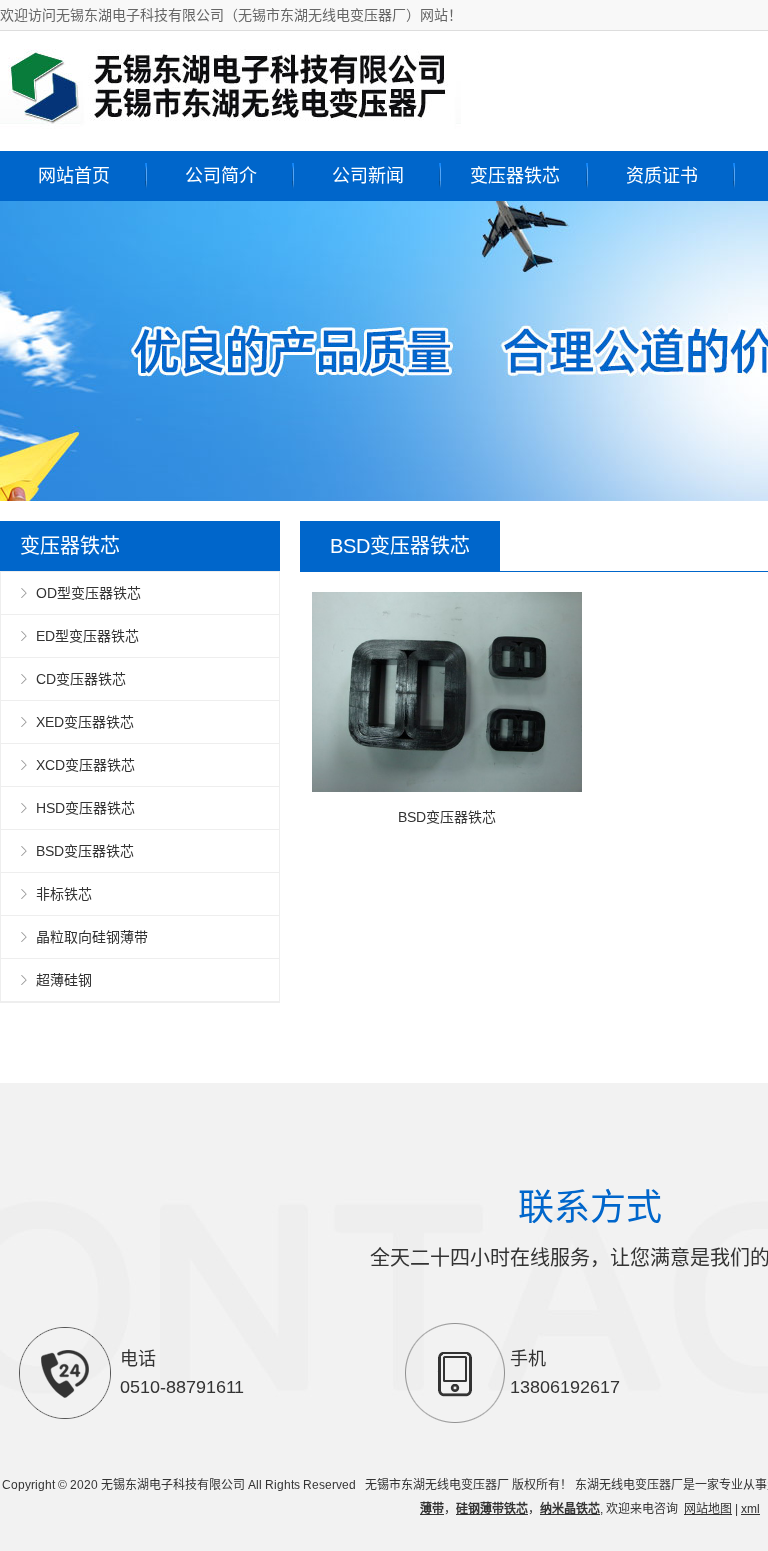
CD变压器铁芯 (81, 679)
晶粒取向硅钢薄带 (92, 937)
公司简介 (221, 176)
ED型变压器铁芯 (87, 636)
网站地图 (708, 1509)
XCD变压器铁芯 (85, 765)
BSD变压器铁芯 (85, 851)
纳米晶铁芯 (570, 1509)
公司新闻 (368, 176)
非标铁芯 (64, 894)
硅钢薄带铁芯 (492, 1509)
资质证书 (662, 176)
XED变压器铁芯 (85, 722)
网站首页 (74, 176)
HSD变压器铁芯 (85, 808)
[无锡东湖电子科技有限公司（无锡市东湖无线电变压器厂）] (230, 125)
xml (750, 1509)
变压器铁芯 (515, 176)
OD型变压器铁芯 (88, 593)
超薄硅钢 (64, 980)
